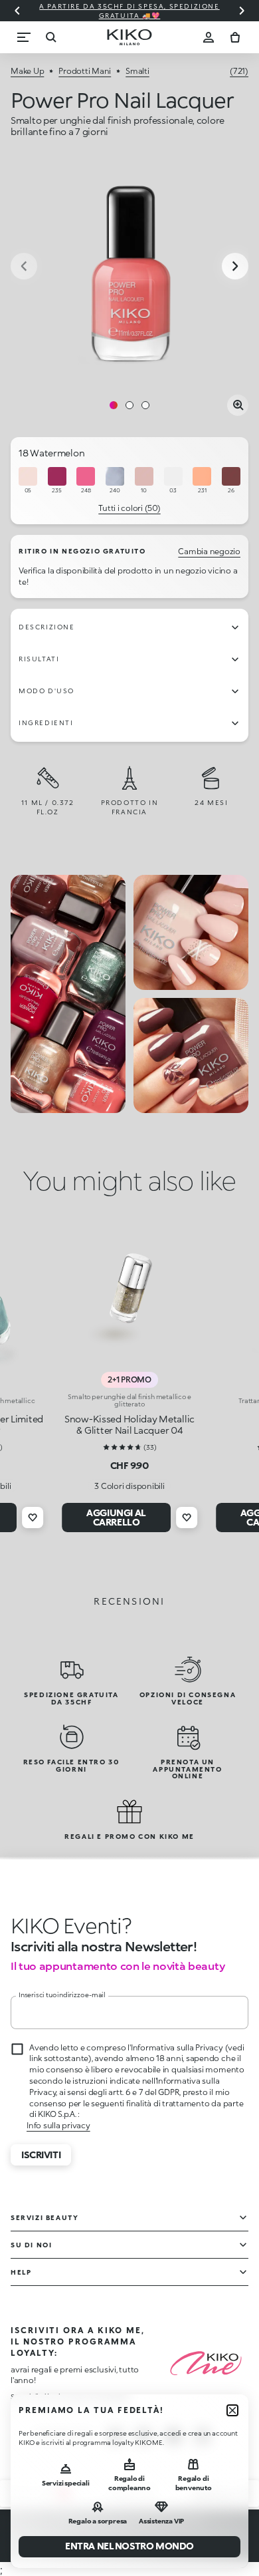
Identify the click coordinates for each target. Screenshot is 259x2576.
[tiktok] (173, 2436)
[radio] (28, 481)
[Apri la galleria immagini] (238, 405)
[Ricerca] (50, 37)
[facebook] (144, 2436)
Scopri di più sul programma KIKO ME (70, 2396)
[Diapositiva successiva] (242, 11)
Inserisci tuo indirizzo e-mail (62, 1995)
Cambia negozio (209, 551)
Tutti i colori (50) (129, 508)
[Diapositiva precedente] (17, 11)
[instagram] (115, 2436)
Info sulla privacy (58, 2125)
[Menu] (24, 37)
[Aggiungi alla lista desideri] (33, 1518)
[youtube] (203, 2436)
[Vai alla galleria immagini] (129, 267)
